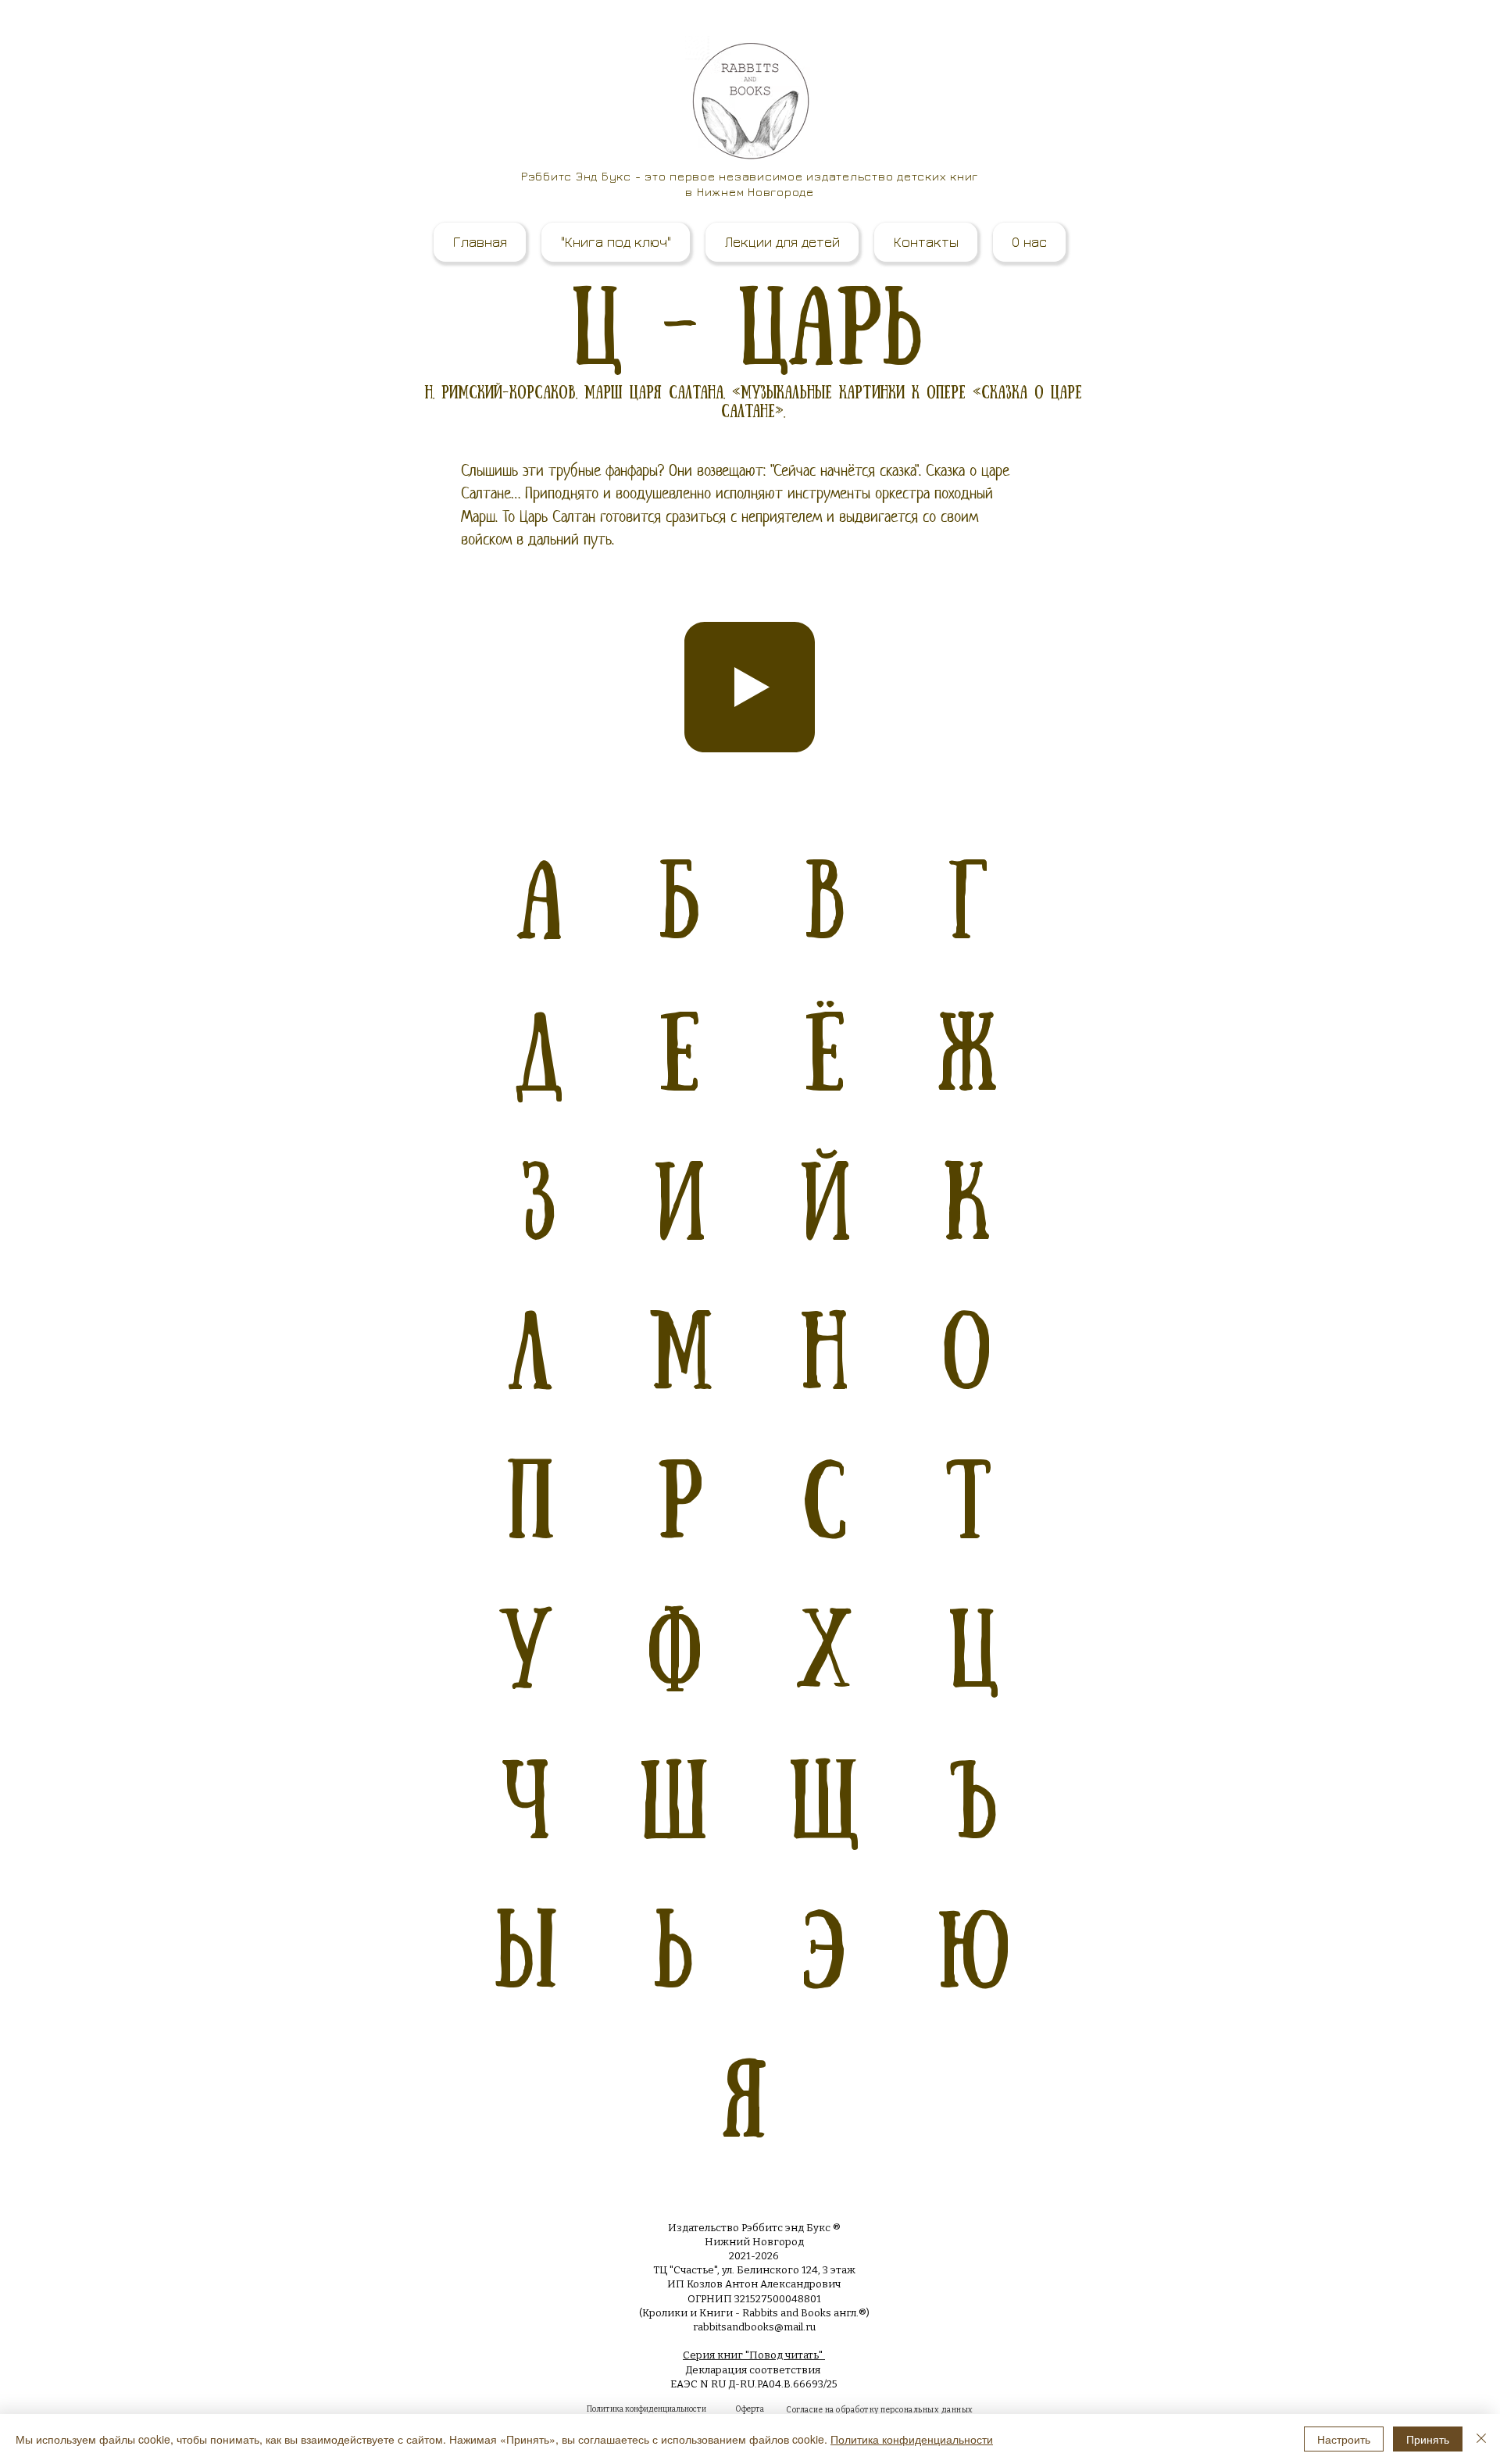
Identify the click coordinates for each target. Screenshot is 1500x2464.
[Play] (750, 687)
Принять (1428, 2439)
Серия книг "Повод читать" (754, 2355)
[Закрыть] (1481, 2439)
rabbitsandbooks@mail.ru (754, 2327)
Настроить (1344, 2439)
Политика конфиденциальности (912, 2439)
